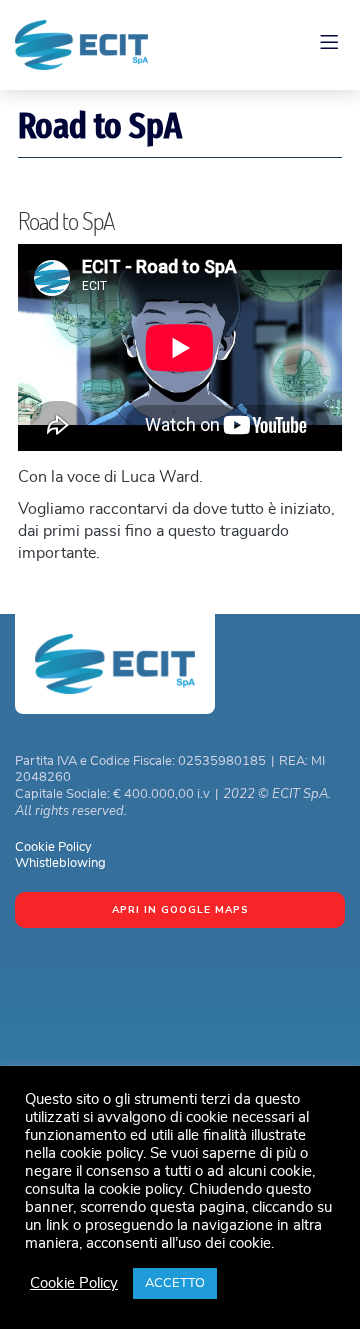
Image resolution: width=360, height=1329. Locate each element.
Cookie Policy (53, 847)
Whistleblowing (60, 863)
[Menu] (332, 45)
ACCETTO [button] (175, 1283)
